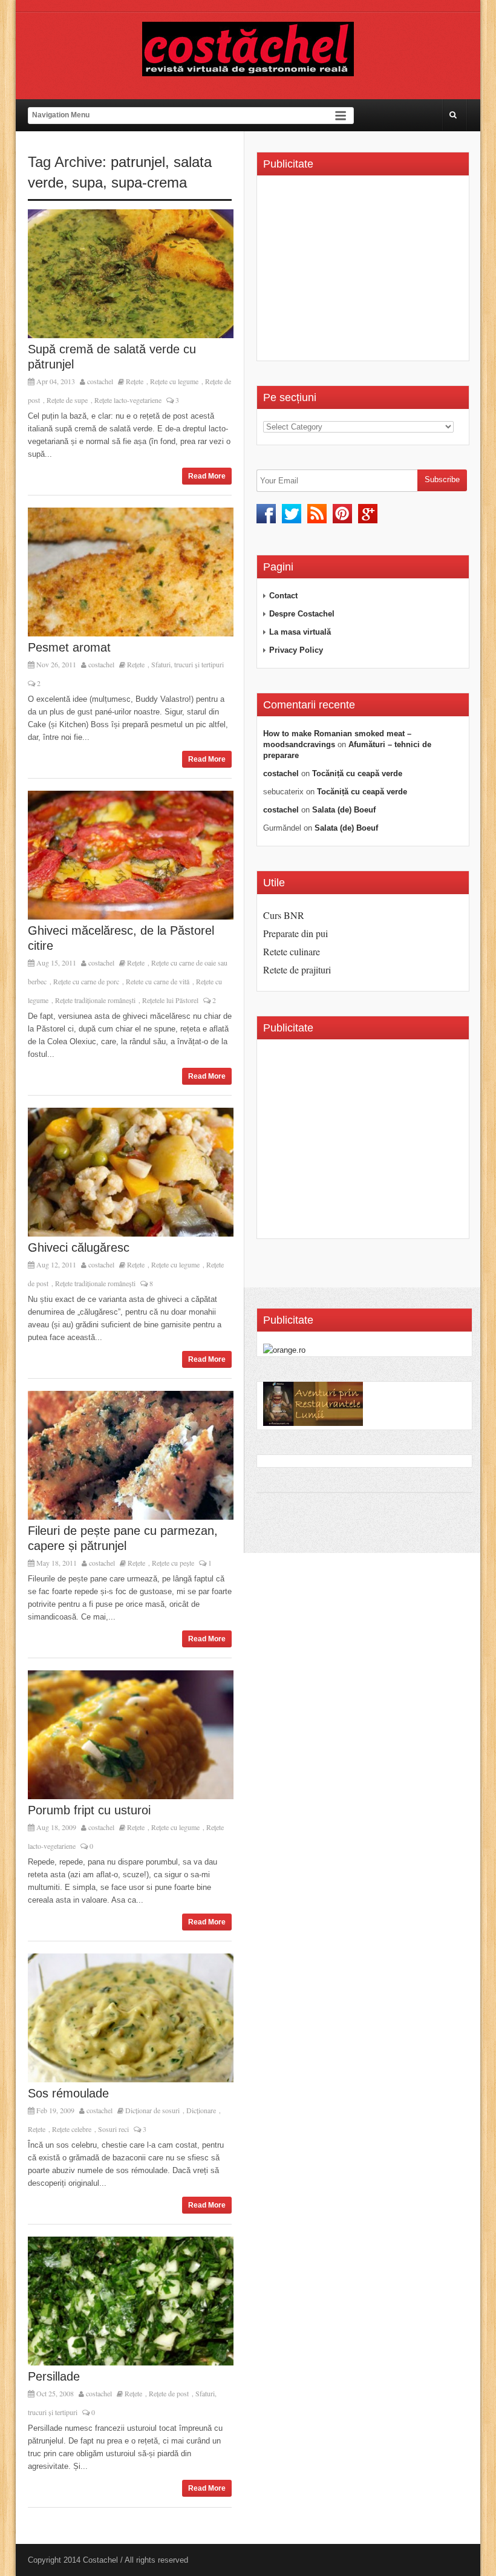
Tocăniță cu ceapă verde (357, 773)
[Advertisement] (365, 272)
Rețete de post (169, 2393)
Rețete (135, 381)
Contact (283, 596)
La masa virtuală (300, 632)
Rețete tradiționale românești (95, 1000)
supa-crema (149, 182)
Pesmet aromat (69, 647)
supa (87, 182)
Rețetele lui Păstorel (170, 1000)
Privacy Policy (296, 650)
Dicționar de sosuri (152, 2110)
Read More (207, 476)
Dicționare (201, 2110)
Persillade (54, 2376)
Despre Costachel (302, 614)
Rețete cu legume (174, 381)
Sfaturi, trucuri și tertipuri (188, 664)
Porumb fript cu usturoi (89, 1810)
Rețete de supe (67, 400)
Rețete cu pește (173, 1563)
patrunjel (138, 162)
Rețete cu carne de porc (86, 981)
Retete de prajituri (297, 969)
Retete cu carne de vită (158, 981)
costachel (100, 381)
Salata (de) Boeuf (344, 810)
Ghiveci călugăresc (79, 1247)
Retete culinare (292, 951)
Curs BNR (284, 915)
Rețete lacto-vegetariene (128, 400)
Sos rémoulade (68, 2093)
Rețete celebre (72, 2129)
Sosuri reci (113, 2129)
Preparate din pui (295, 933)
